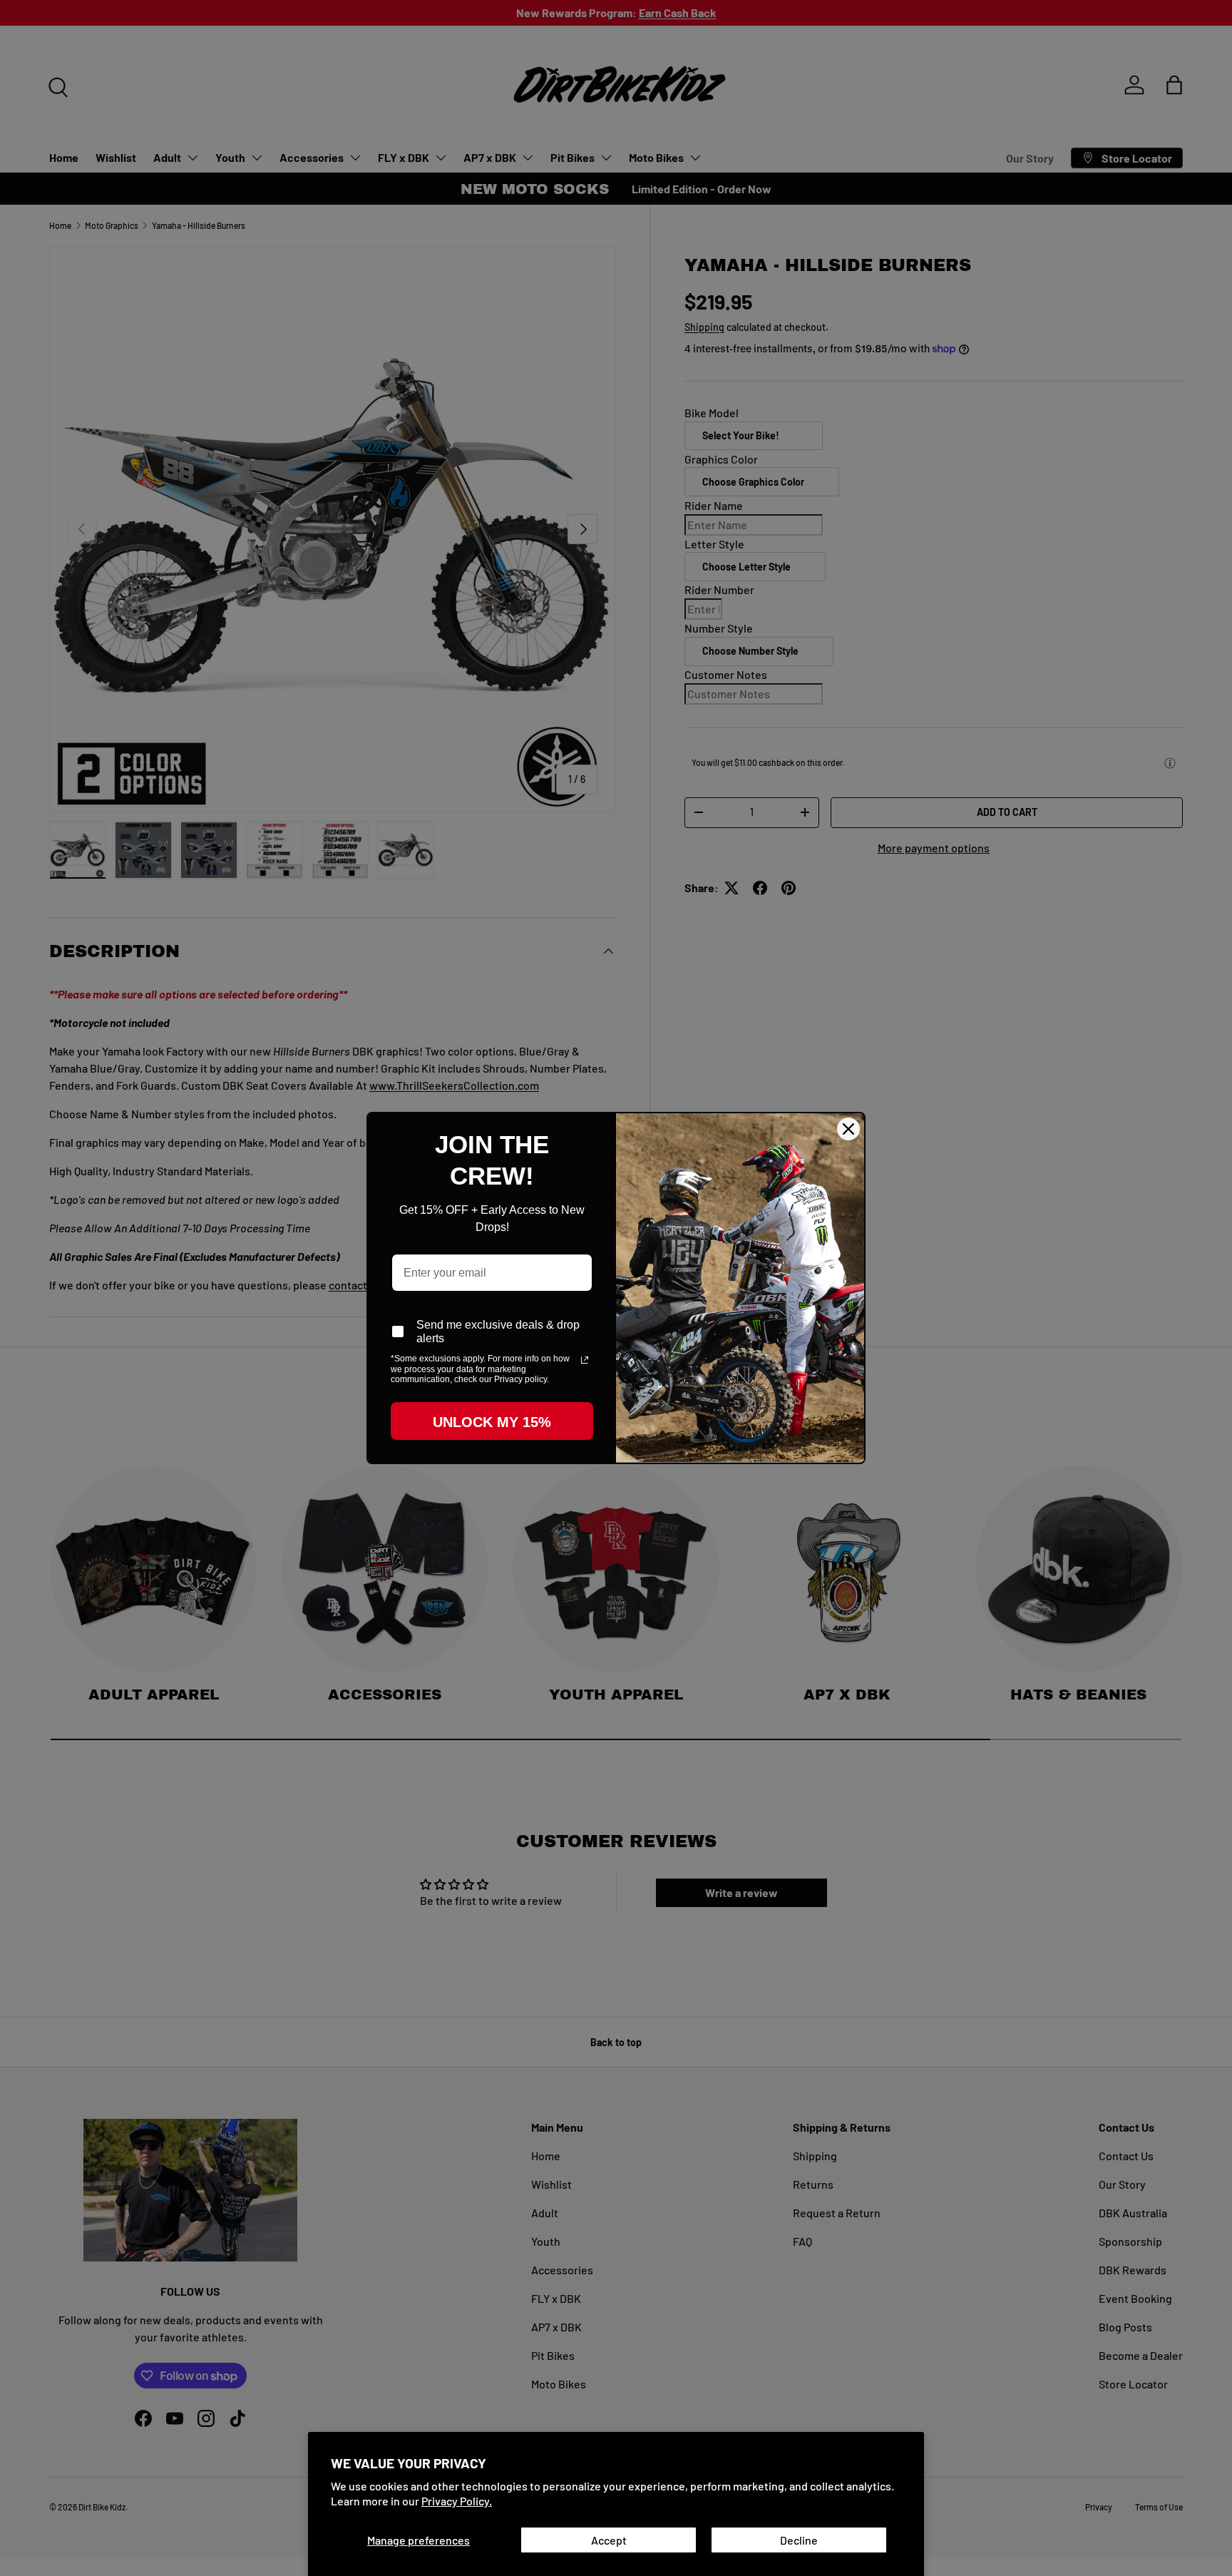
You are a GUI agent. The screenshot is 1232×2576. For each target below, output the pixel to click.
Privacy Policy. (457, 2501)
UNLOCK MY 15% (492, 1422)
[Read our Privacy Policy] (585, 1360)
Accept (609, 2540)
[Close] (848, 1129)
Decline (799, 2540)
